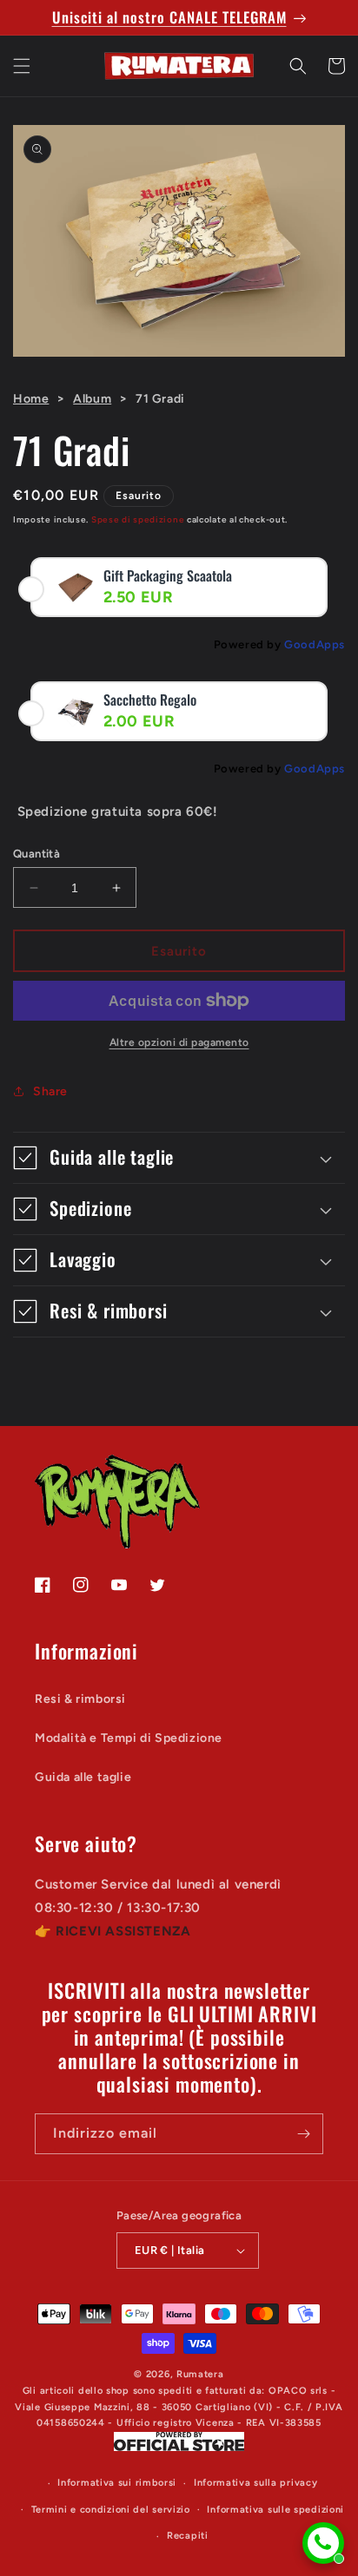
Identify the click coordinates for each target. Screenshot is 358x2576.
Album (92, 399)
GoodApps (315, 644)
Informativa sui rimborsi (117, 2483)
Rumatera (200, 2374)
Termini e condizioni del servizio (111, 2510)
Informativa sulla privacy (256, 2483)
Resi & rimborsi (80, 1699)
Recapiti (188, 2536)
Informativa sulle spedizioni (275, 2510)
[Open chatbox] (323, 2543)
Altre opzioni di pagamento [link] (179, 1042)
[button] (22, 66)
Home (31, 399)
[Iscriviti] (303, 2134)
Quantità (36, 854)
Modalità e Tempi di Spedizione (129, 1738)
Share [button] (50, 1091)
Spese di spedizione (138, 519)
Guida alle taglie (83, 1777)
